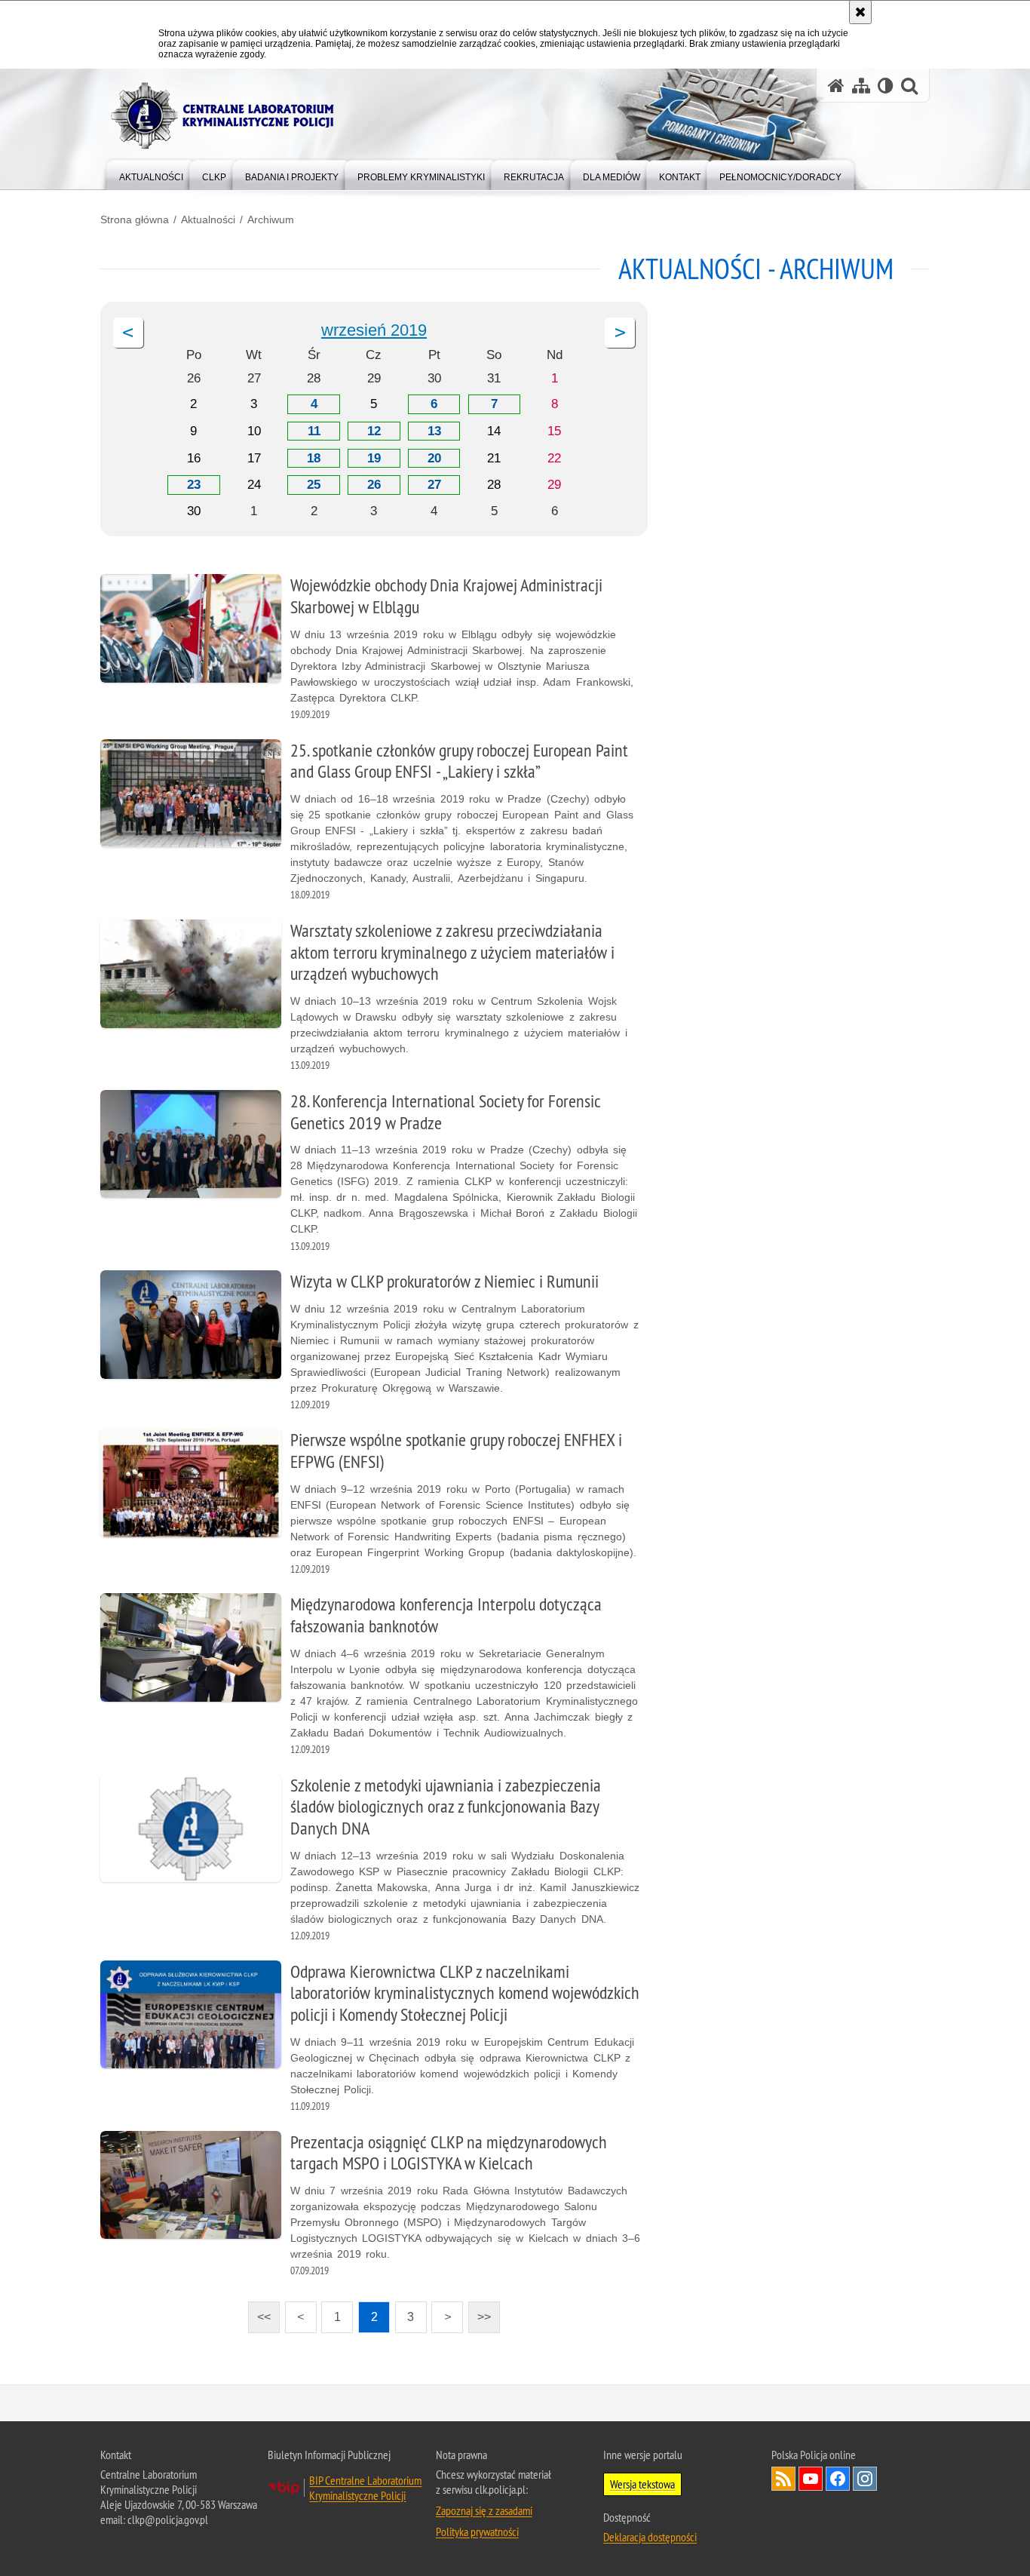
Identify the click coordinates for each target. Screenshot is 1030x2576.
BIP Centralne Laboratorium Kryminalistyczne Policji (365, 2488)
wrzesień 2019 (374, 330)
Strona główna (135, 220)
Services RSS (783, 2479)
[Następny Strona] (620, 333)
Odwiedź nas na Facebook (838, 2479)
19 (374, 458)
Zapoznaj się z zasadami (484, 2510)
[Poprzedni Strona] (128, 333)
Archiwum (271, 220)
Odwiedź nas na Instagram (865, 2479)
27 (434, 485)
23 (194, 485)
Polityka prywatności (477, 2531)
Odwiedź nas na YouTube (811, 2479)
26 (374, 485)
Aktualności (208, 220)
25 (314, 485)
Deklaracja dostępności (650, 2537)
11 (314, 431)
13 (434, 431)
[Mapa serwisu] (861, 86)
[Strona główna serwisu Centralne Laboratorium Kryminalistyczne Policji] (836, 86)
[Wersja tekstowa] (886, 86)
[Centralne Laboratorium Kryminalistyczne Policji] (228, 116)
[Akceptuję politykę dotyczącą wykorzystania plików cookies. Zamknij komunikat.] (860, 12)
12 (374, 431)
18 (314, 458)
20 (434, 458)
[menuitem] (151, 174)
